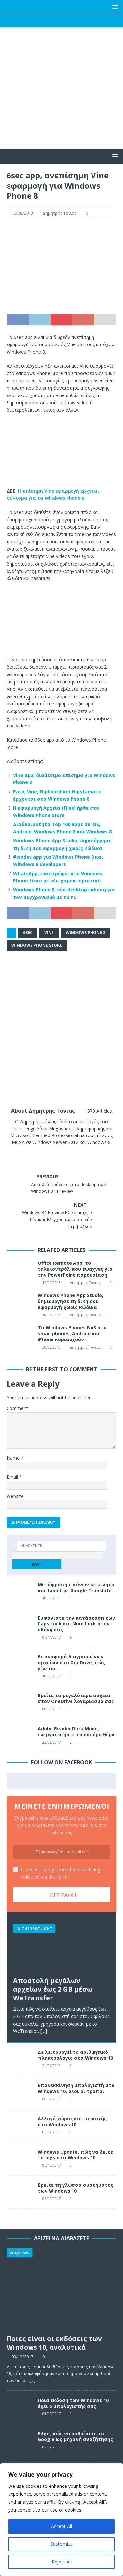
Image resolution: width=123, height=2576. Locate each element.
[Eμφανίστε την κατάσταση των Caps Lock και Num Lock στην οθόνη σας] (20, 1625)
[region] (61, 2520)
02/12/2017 (51, 2447)
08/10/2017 (51, 1709)
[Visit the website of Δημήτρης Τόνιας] (40, 1154)
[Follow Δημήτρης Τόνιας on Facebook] (48, 1154)
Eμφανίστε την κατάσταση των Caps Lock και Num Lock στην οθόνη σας (76, 1624)
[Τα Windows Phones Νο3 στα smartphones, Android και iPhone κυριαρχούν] (20, 1338)
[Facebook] (36, 21)
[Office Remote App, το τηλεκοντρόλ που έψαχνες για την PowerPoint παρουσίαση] (20, 1267)
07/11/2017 (51, 1637)
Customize (61, 2544)
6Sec (28, 933)
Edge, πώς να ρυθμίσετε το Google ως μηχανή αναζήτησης (75, 2436)
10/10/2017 (51, 1676)
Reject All (62, 2562)
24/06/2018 (51, 2066)
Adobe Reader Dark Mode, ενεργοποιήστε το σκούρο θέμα (76, 1732)
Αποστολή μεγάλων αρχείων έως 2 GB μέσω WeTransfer (53, 1989)
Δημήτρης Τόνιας (59, 213)
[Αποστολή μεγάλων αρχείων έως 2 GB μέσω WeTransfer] (61, 1946)
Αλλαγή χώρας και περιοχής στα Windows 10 (72, 2121)
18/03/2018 (51, 1598)
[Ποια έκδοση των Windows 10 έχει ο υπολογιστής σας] (20, 2407)
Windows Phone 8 (85, 933)
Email (13, 1477)
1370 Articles (98, 1111)
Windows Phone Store (37, 945)
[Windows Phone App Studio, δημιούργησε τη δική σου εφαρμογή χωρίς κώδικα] (20, 1300)
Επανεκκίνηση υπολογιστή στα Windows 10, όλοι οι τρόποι (76, 2088)
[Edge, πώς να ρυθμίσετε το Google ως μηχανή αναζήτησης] (20, 2440)
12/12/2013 (51, 1282)
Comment (17, 1408)
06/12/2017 (51, 2132)
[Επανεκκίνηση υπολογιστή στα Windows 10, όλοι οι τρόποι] (20, 2092)
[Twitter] (49, 21)
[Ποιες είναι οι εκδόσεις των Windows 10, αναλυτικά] (61, 2290)
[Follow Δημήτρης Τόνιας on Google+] (70, 1154)
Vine (49, 933)
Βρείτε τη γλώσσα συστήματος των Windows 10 (75, 2188)
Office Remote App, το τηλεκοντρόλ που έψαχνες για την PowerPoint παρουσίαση (75, 1269)
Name (14, 1458)
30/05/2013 (51, 1347)
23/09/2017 (51, 1742)
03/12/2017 (22, 2357)
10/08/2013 (22, 213)
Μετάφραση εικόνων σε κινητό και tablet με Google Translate (76, 1587)
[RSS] (87, 21)
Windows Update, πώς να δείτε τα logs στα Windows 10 (75, 2155)
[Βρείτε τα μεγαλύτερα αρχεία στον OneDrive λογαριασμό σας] (20, 1702)
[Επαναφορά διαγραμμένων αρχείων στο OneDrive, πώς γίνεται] (20, 1664)
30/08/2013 (51, 1315)
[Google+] (61, 21)
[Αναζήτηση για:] (62, 1546)
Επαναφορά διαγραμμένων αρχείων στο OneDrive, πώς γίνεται (71, 1662)
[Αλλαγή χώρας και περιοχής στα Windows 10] (20, 2126)
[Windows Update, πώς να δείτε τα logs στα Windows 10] (20, 2159)
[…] (44, 2031)
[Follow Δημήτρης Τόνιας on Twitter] (59, 1154)
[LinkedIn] (74, 21)
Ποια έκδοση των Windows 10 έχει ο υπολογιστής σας (73, 2403)
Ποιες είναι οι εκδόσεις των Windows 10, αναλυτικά (54, 2343)
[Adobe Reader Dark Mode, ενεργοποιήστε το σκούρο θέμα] (20, 1736)
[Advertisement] (61, 102)
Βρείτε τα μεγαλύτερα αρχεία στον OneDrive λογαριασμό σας (76, 1698)
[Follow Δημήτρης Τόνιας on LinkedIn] (81, 1154)
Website (15, 1496)
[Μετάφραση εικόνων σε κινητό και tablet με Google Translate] (20, 1592)
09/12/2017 (51, 2099)
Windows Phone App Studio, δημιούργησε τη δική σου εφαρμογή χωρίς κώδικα (71, 1301)
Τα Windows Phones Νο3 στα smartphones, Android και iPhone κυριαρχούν (72, 1333)
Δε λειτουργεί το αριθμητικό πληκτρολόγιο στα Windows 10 (75, 2055)
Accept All (61, 2526)
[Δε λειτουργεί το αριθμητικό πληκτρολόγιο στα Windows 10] (20, 2059)
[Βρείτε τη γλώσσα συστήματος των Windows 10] (20, 2192)
